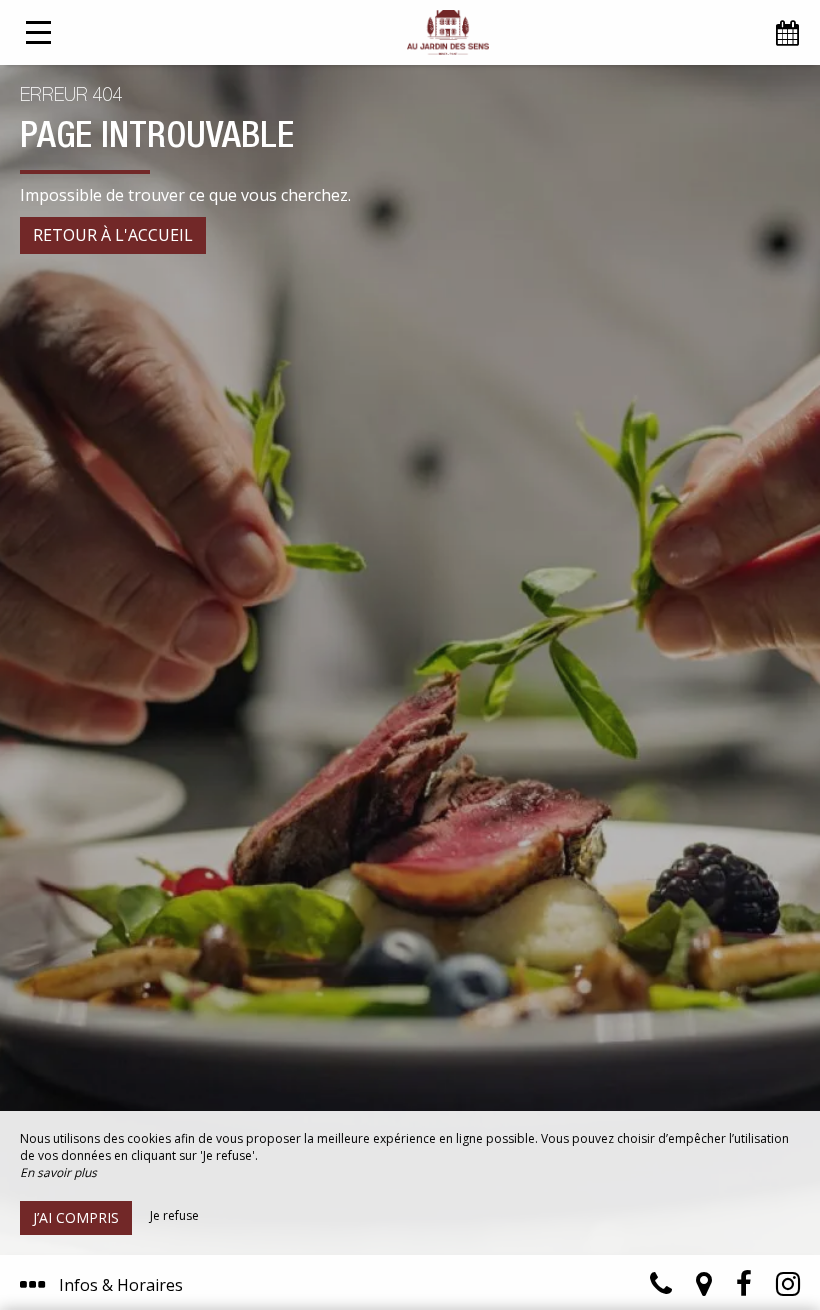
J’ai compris (76, 1217)
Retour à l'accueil (113, 235)
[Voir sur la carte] (704, 1288)
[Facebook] (744, 1288)
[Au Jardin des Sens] (447, 32)
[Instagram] (788, 1288)
